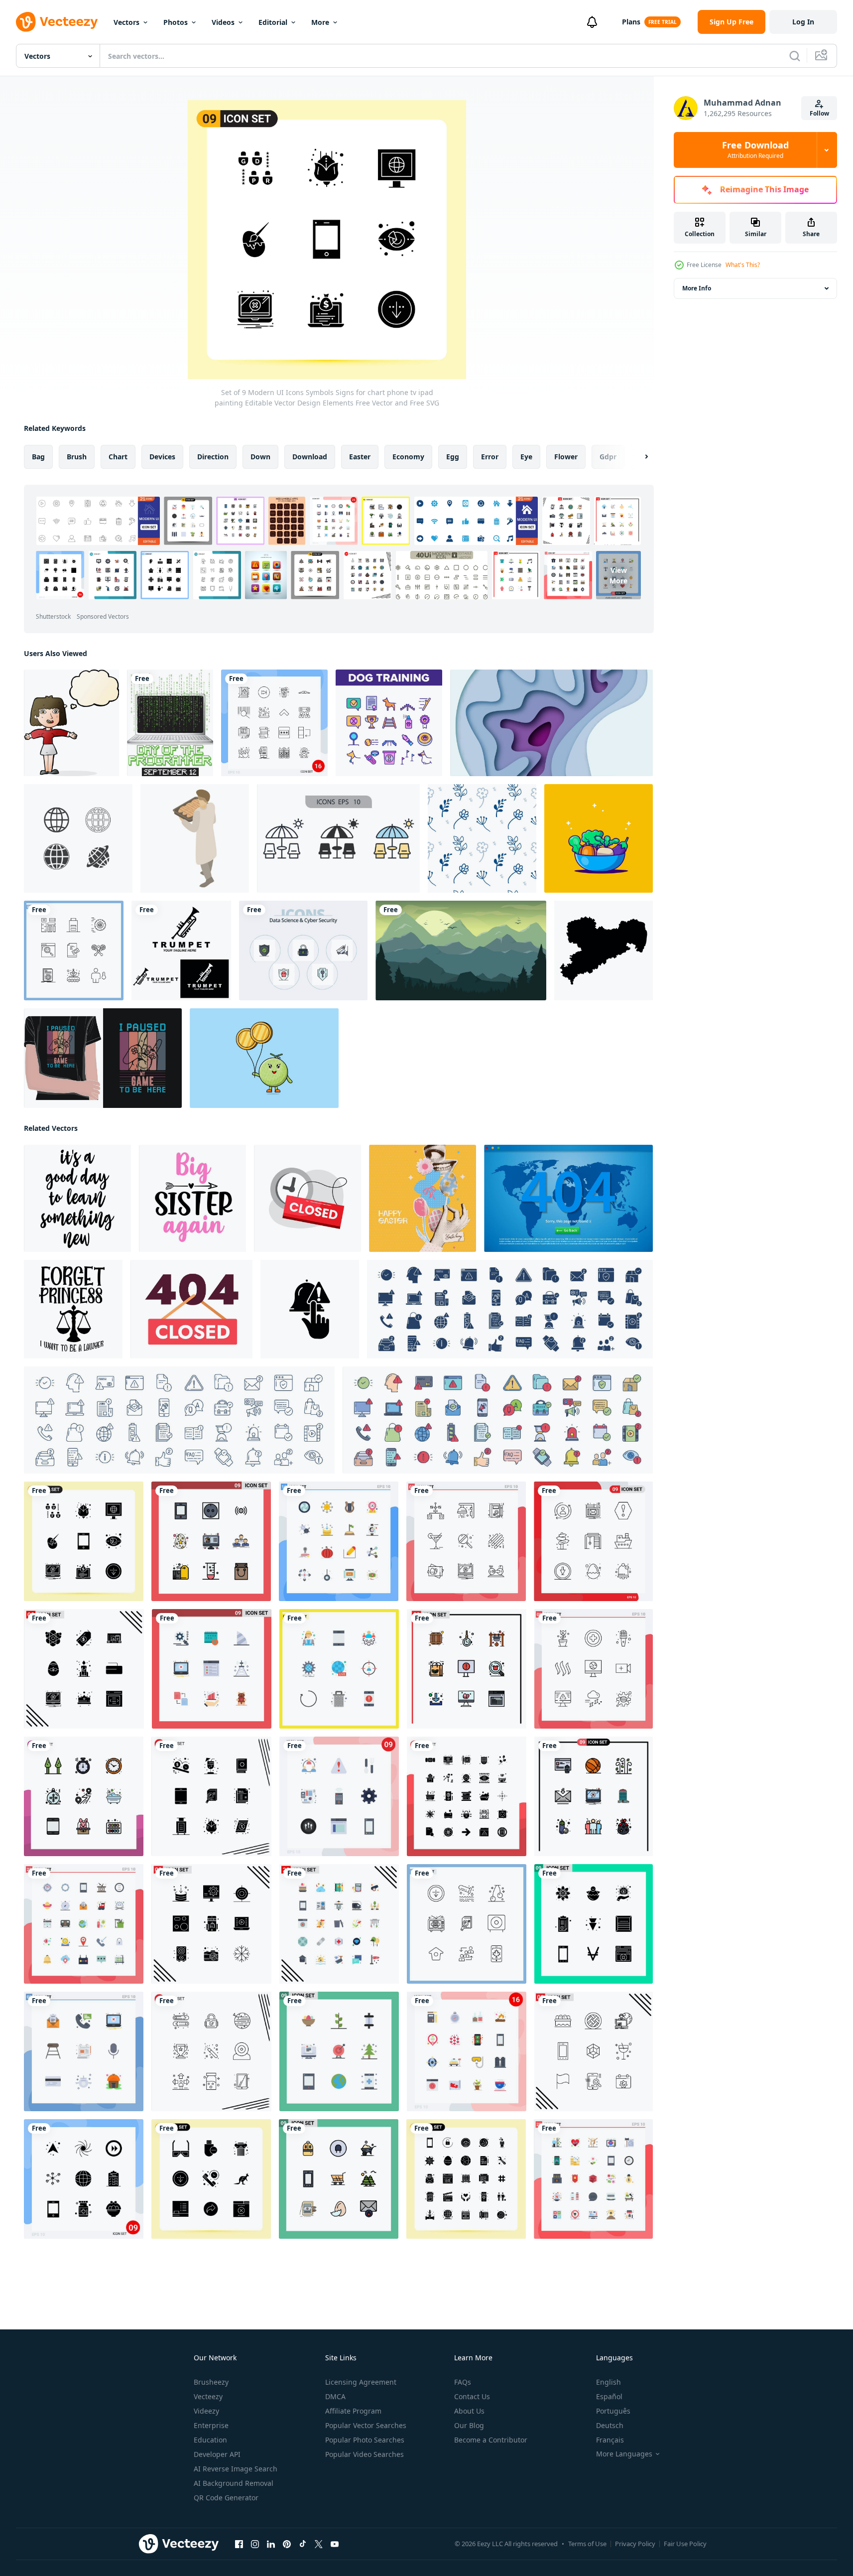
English (609, 2382)
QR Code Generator (226, 2498)
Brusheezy (211, 2382)
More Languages (624, 2454)
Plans (631, 22)
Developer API (217, 2454)
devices (162, 457)
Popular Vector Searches (366, 2425)
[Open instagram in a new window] (255, 2544)
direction (213, 457)
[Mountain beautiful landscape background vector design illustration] (461, 950)
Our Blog (469, 2425)
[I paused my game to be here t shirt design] (103, 1058)
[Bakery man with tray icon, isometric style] (195, 838)
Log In (803, 22)
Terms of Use (587, 2544)
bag (38, 457)
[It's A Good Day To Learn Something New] (77, 1198)
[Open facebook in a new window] (239, 2544)
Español (609, 2396)
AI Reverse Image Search (236, 2469)
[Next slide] (638, 457)
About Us (469, 2411)
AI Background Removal (234, 2483)
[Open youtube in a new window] (335, 2544)
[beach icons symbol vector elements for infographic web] (338, 838)
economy (408, 457)
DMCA (335, 2396)
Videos (223, 22)
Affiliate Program (353, 2411)
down (260, 457)
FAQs (463, 2382)
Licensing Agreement (361, 2382)
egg (453, 457)
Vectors (126, 22)
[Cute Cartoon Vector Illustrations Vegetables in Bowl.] (599, 838)
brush (77, 457)
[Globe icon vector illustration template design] (78, 838)
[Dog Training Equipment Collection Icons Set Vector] (389, 723)
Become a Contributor (491, 2440)
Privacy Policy (635, 2544)
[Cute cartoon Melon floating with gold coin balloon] (264, 1058)
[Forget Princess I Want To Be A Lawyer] (73, 1309)
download (310, 457)
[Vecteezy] (57, 22)
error (490, 457)
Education (210, 2440)
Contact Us (472, 2396)
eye (526, 457)
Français (610, 2440)
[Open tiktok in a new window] (303, 2544)
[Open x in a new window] (319, 2544)
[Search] (795, 56)
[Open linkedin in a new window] (271, 2544)
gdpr (608, 457)
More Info (697, 288)
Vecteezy (208, 2396)
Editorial (273, 22)
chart (118, 457)
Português (613, 2411)
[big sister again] (192, 1198)
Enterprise (211, 2425)
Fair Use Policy (685, 2544)
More (320, 22)
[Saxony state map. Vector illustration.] (604, 950)
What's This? (743, 265)
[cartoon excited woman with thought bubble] (71, 723)
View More (618, 575)
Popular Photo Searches (365, 2440)
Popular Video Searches (365, 2454)
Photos (176, 22)
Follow (819, 113)
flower (566, 457)
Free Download (755, 150)
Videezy (206, 2411)
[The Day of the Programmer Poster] (170, 723)
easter (360, 457)
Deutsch (610, 2425)
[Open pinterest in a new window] (287, 2544)
